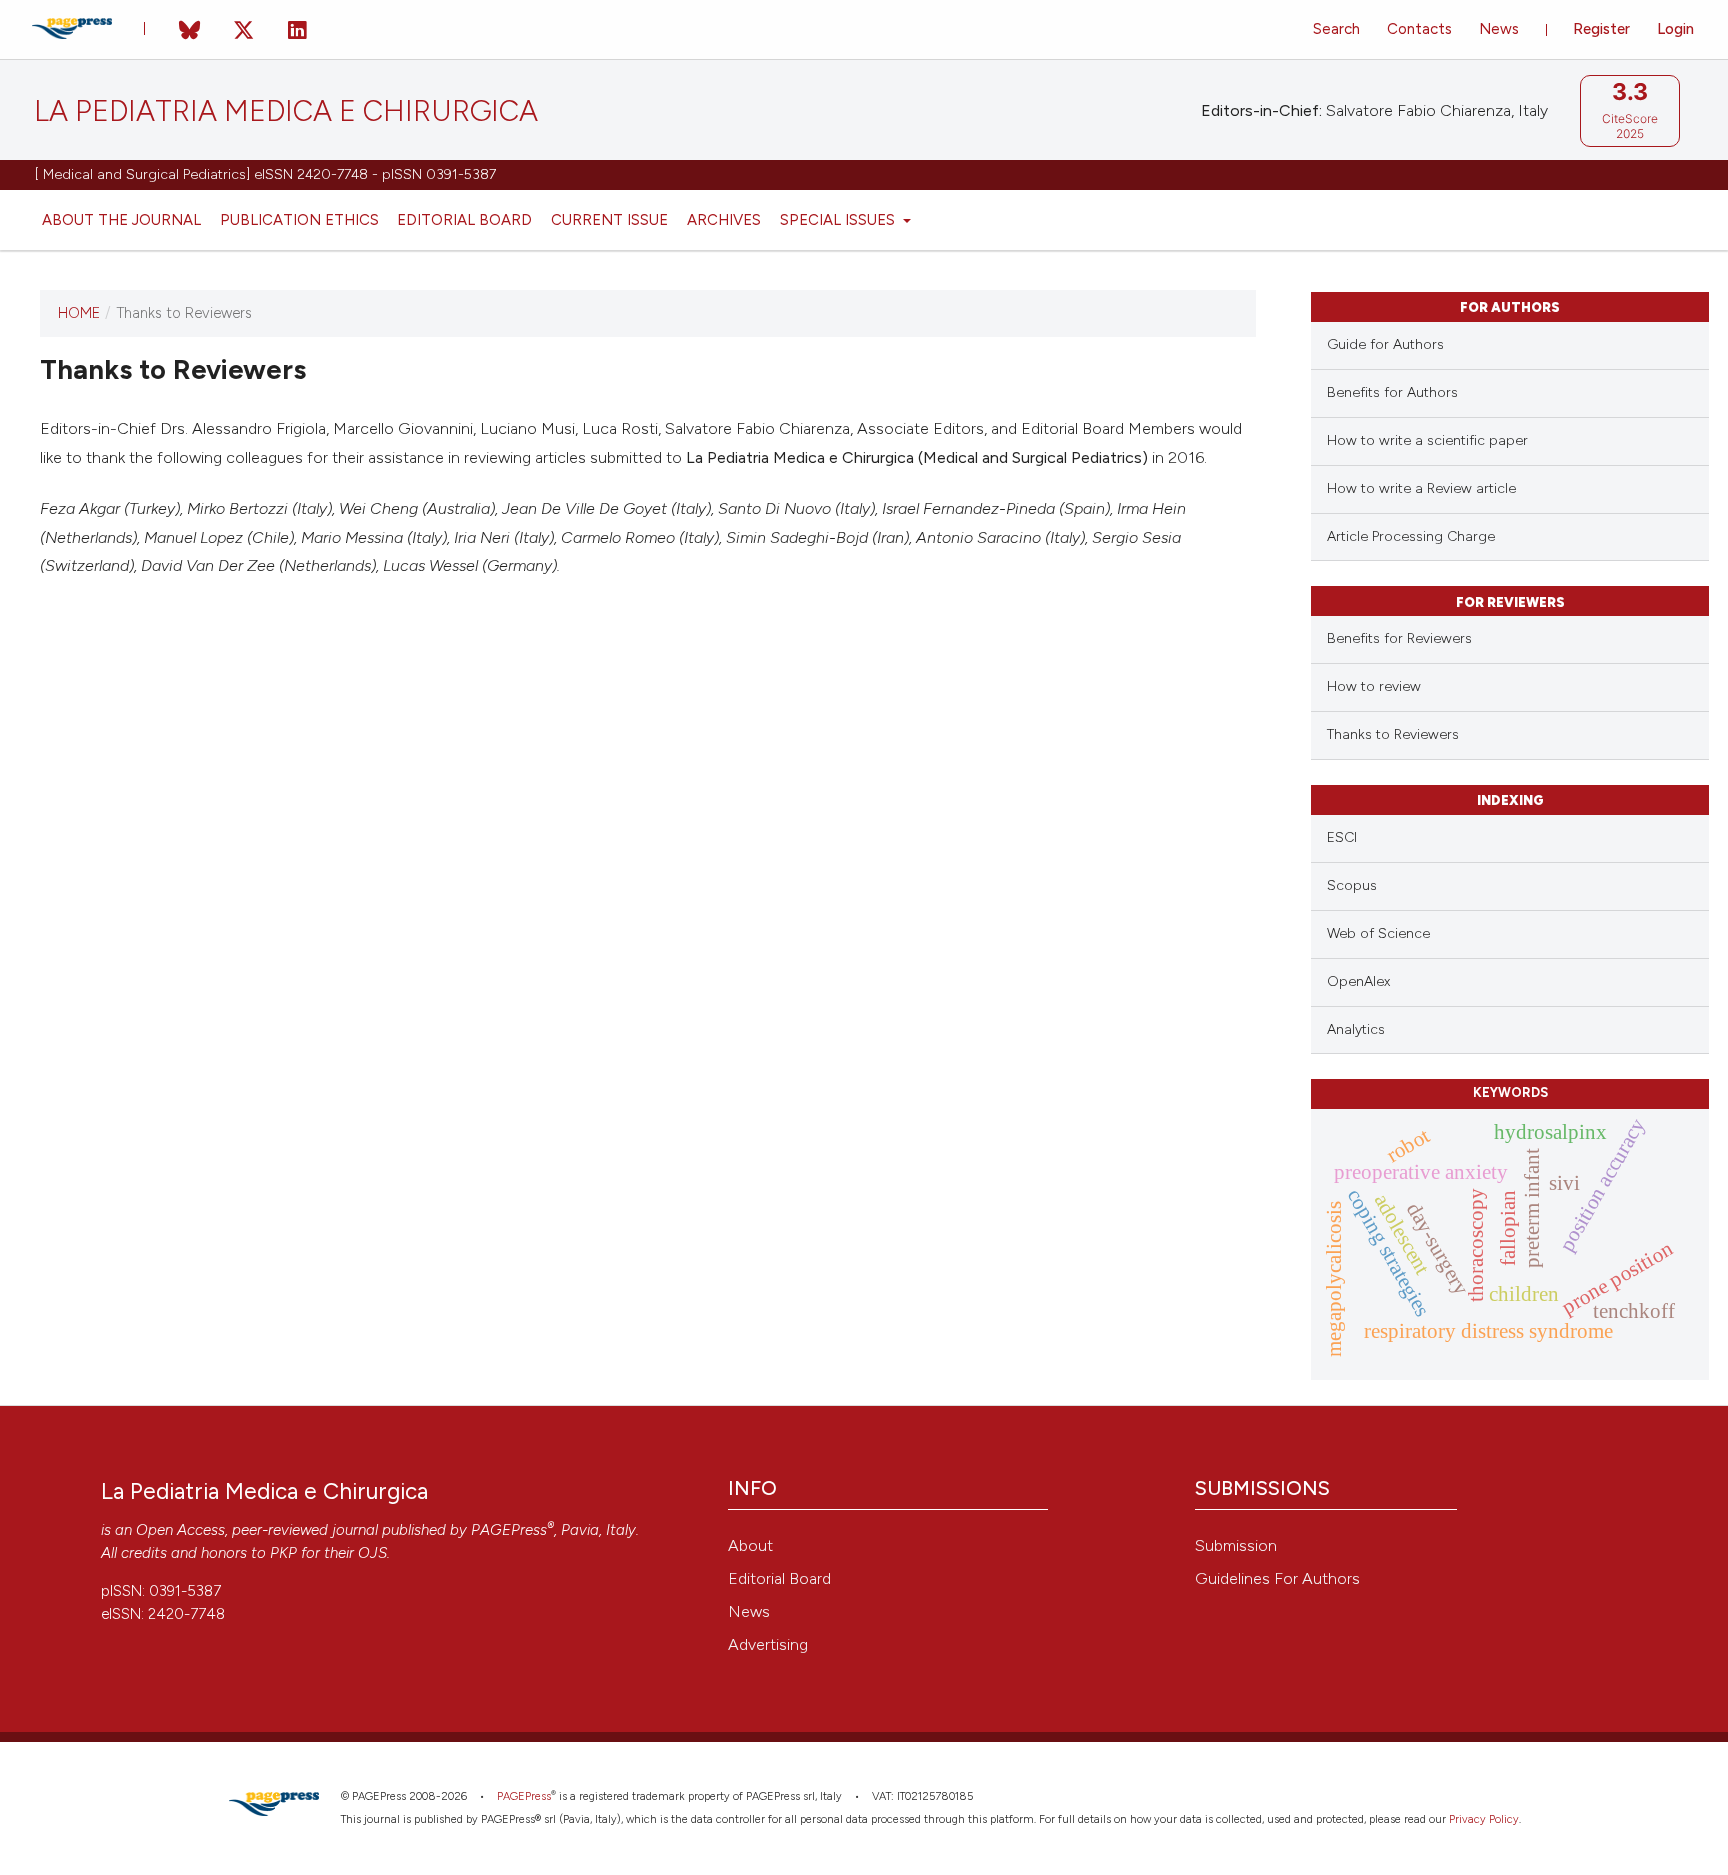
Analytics (1356, 1029)
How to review (1374, 686)
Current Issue (609, 220)
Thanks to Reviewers (1393, 734)
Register (1601, 29)
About (750, 1545)
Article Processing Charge (1411, 536)
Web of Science (1378, 933)
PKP (283, 1553)
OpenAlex (1358, 981)
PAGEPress (509, 1530)
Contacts (1419, 29)
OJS (372, 1553)
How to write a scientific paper (1427, 440)
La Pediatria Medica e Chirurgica (286, 111)
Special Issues (839, 220)
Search (1336, 29)
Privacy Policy (1484, 1819)
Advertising (768, 1644)
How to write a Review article (1421, 488)
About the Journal (121, 220)
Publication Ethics (299, 220)
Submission (1236, 1545)
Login (1675, 29)
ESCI (1342, 837)
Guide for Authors (1385, 344)
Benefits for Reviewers (1399, 638)
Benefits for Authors (1392, 392)
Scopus (1352, 885)
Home (79, 313)
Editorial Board (464, 220)
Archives (724, 220)
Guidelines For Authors (1277, 1578)
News (1499, 29)
